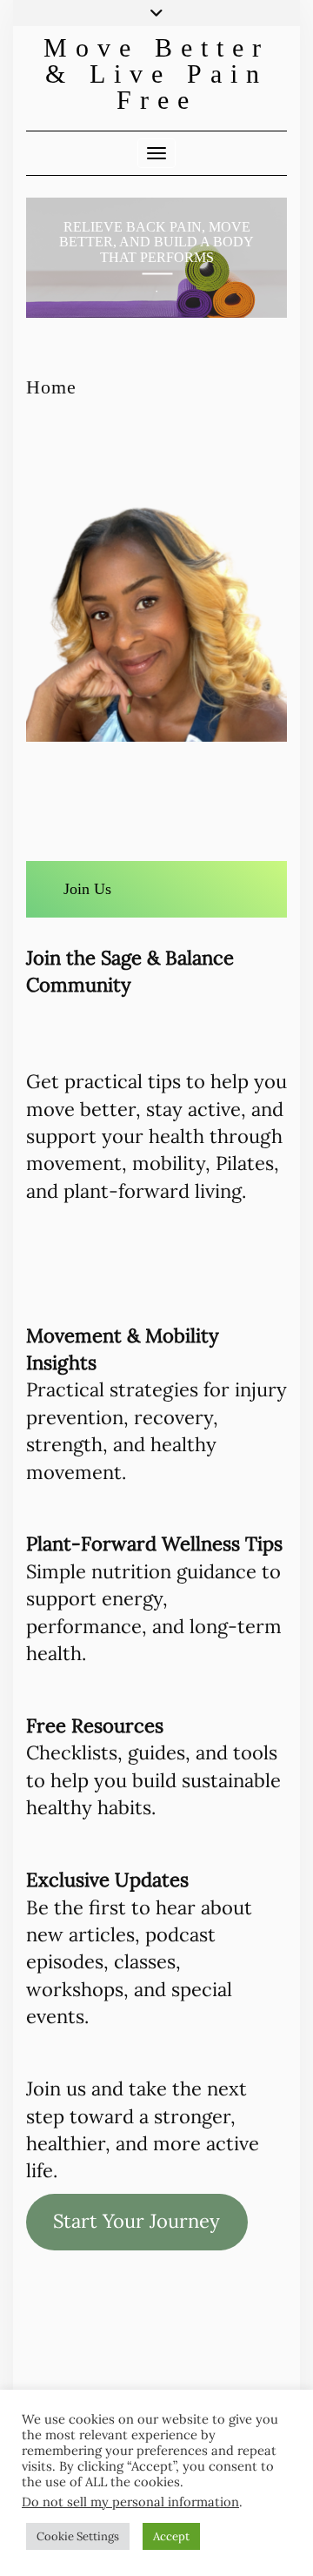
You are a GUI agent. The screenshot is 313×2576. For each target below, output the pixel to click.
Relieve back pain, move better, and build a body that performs (156, 242)
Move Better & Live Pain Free (156, 74)
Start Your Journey (137, 2221)
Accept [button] (171, 2536)
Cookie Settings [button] (78, 2536)
